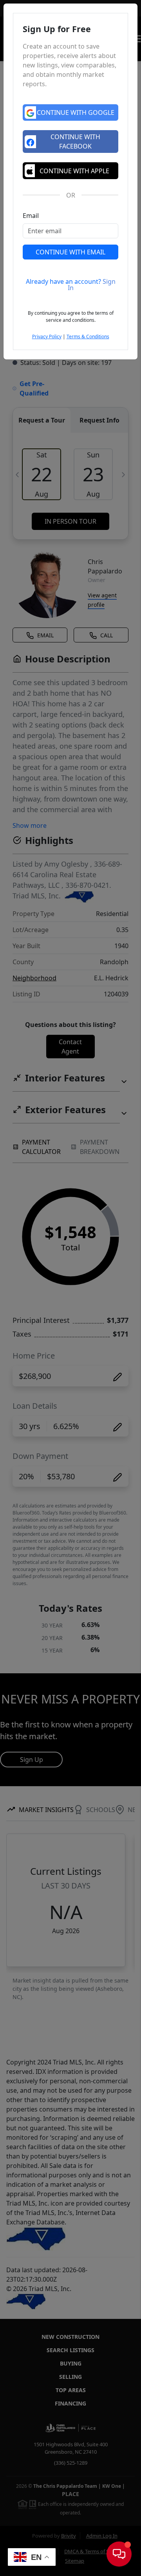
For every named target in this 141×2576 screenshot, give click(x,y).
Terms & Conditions (88, 337)
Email (31, 216)
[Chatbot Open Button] (119, 2554)
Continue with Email (70, 252)
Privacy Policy (47, 337)
